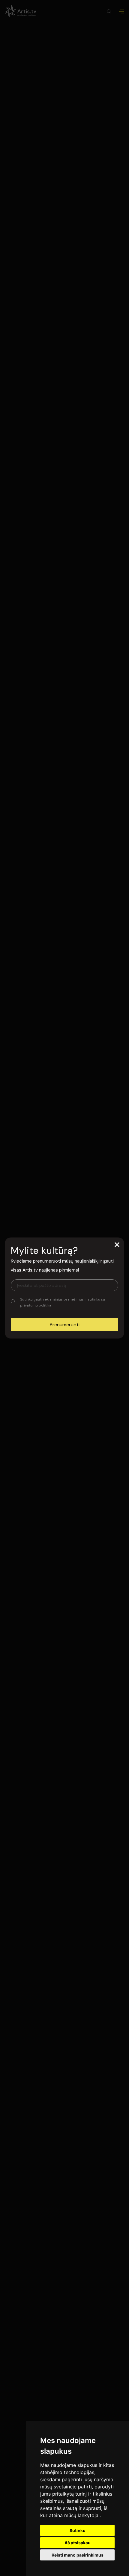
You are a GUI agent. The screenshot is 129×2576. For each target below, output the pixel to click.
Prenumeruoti (65, 1325)
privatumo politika (36, 1305)
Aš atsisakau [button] (78, 2543)
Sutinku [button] (78, 2530)
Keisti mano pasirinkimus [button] (78, 2555)
